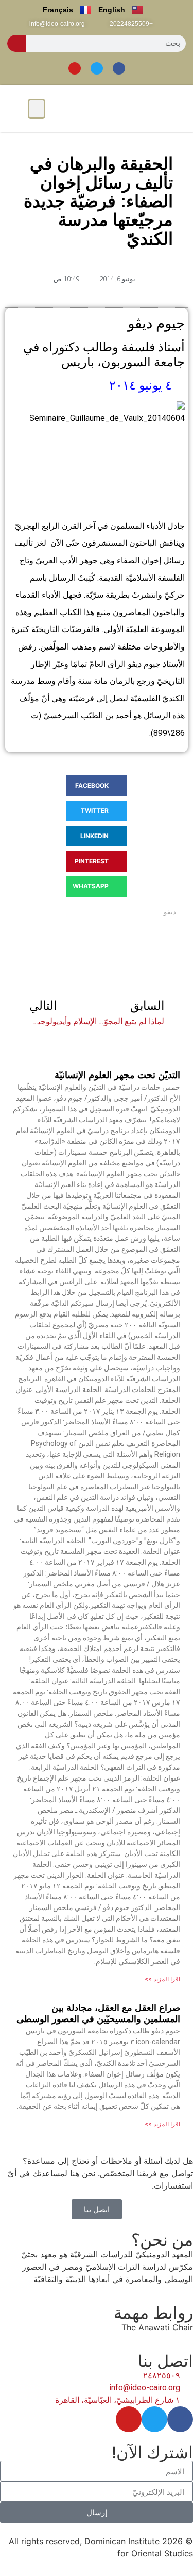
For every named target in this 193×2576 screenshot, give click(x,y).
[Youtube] (75, 68)
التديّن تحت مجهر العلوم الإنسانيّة (117, 1075)
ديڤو (170, 912)
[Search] (16, 43)
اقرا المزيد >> (162, 1979)
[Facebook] (119, 68)
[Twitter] (97, 68)
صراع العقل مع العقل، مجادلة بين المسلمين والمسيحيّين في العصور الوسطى (98, 2013)
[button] (37, 109)
